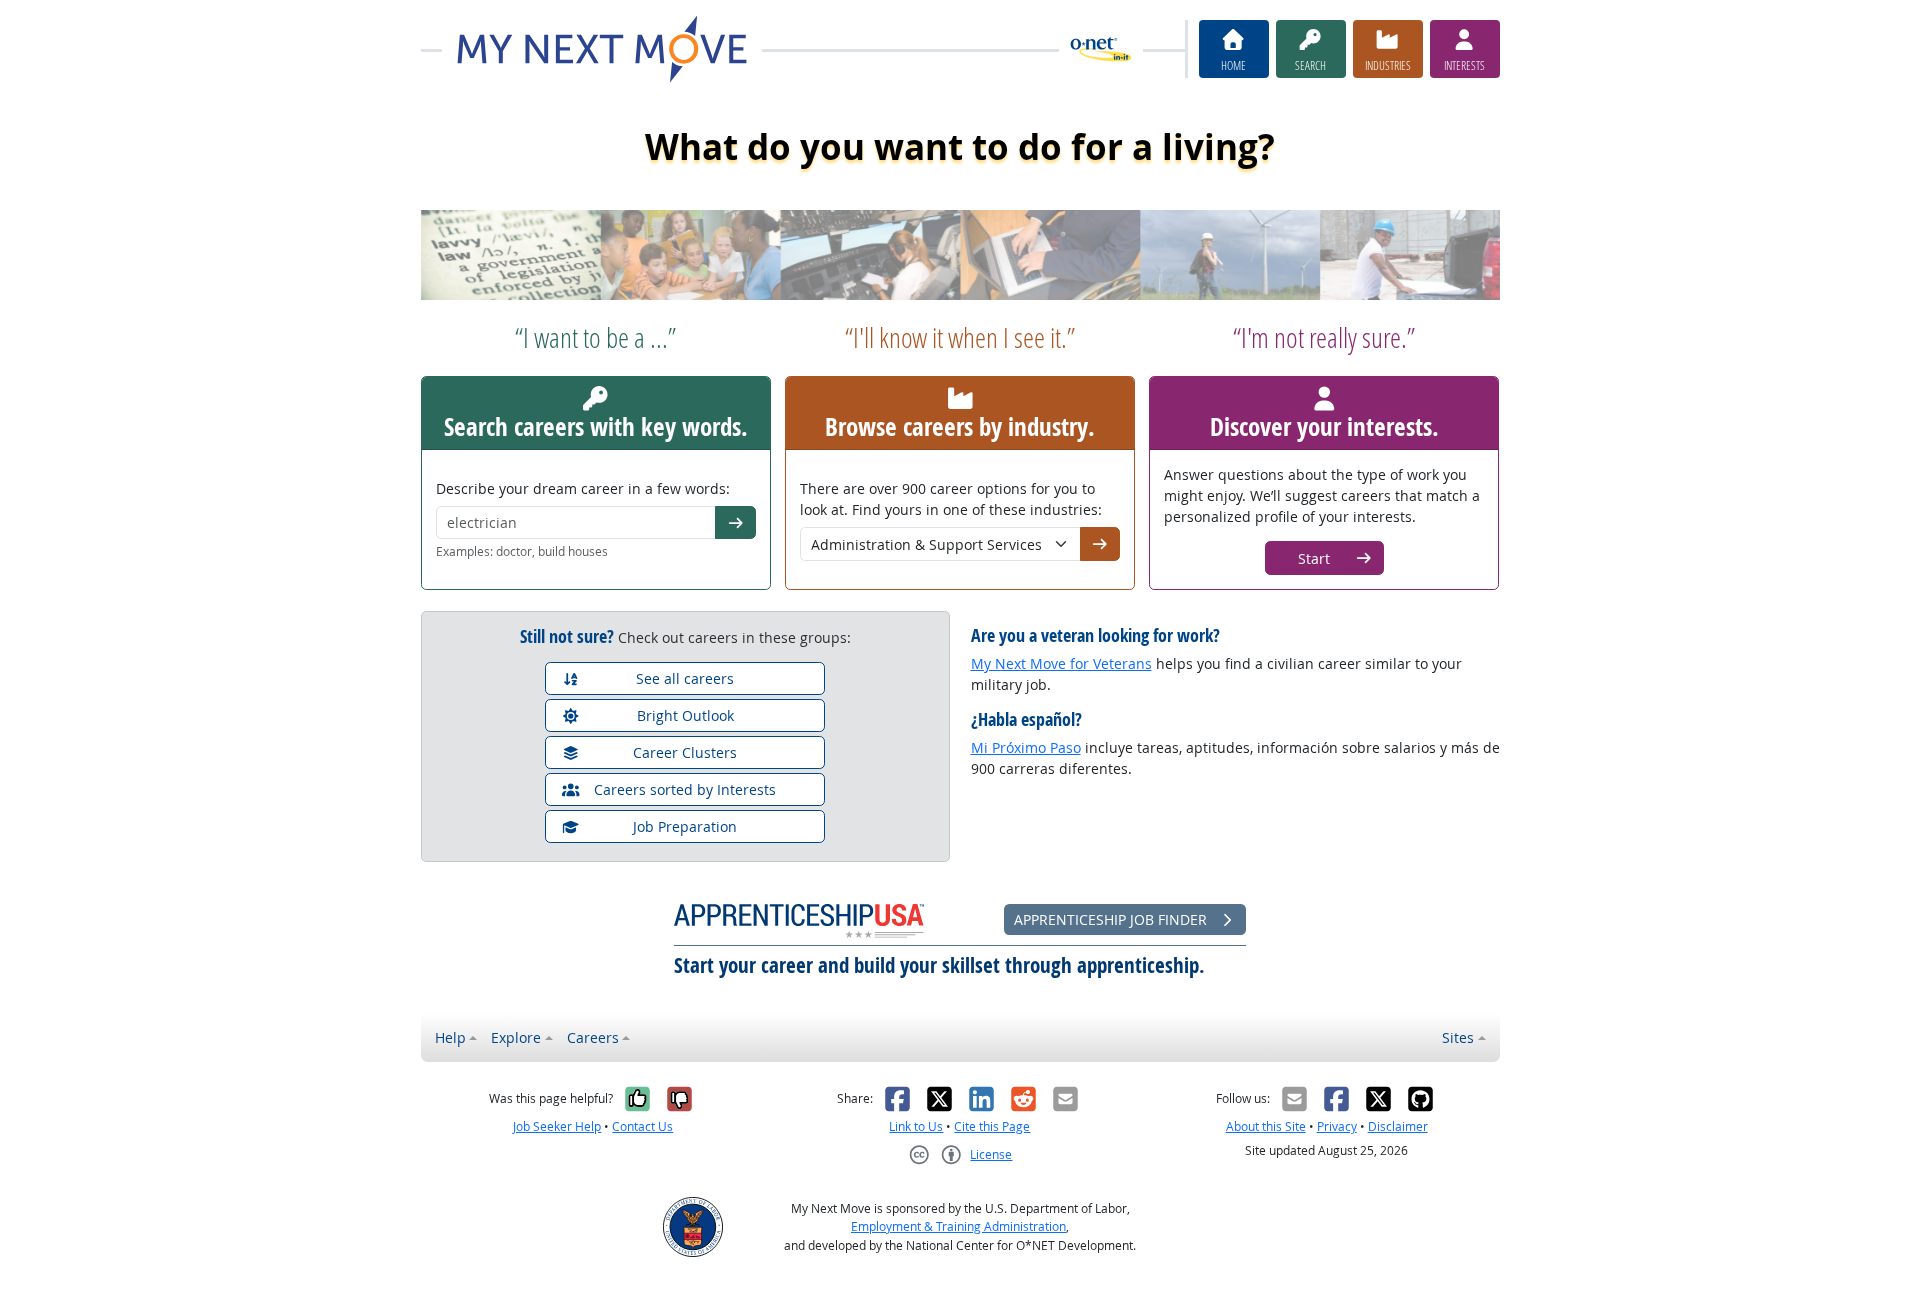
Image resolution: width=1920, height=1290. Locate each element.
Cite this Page (992, 1126)
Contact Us (642, 1126)
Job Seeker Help (557, 1126)
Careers (593, 1037)
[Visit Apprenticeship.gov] (799, 919)
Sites (1458, 1037)
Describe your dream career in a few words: (583, 488)
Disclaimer (1398, 1126)
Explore (516, 1037)
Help (450, 1037)
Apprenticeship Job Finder (1112, 919)
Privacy (1337, 1126)
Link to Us (916, 1126)
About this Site (1266, 1126)
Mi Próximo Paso (1026, 747)
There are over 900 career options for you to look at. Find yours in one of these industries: (951, 499)
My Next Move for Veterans (1061, 663)
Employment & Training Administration (958, 1226)
